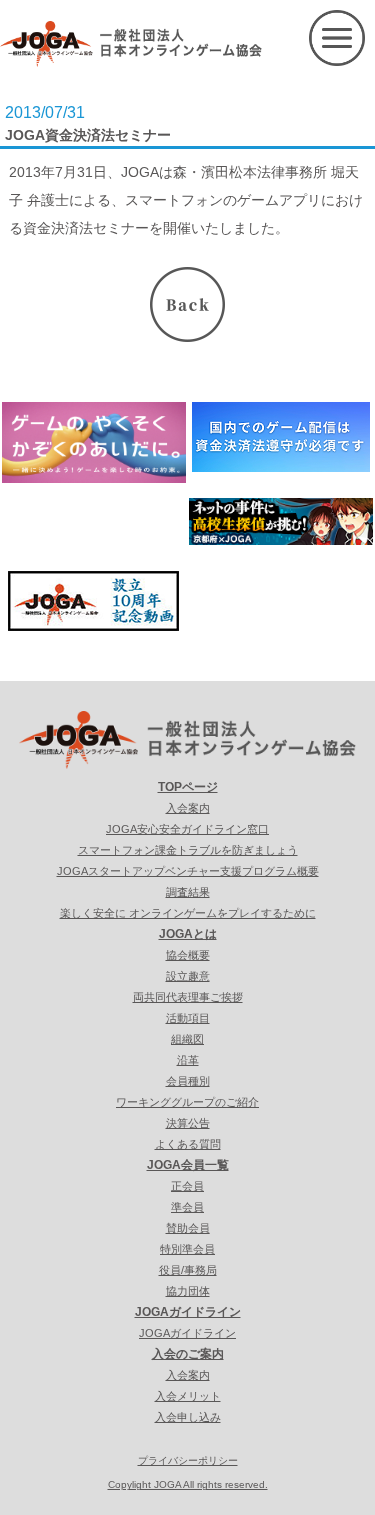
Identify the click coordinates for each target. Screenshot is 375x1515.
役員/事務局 (188, 1270)
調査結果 (188, 892)
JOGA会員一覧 (188, 1165)
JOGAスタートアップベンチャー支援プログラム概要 (188, 871)
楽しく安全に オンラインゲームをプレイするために (188, 913)
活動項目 (188, 1018)
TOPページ (188, 787)
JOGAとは (188, 934)
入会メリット (188, 1396)
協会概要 (188, 955)
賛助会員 (188, 1228)
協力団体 (188, 1291)
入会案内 (188, 808)
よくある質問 (188, 1144)
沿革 (188, 1060)
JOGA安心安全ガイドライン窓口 (187, 829)
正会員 (187, 1186)
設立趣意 (188, 976)
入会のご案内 (188, 1354)
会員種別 (188, 1081)
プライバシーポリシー (188, 1460)
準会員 (187, 1207)
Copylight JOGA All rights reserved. (188, 1484)
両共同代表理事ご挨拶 (188, 997)
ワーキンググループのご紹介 (187, 1102)
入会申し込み (188, 1417)
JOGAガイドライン (188, 1312)
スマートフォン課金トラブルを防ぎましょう (188, 850)
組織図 (187, 1039)
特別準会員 (187, 1249)
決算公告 (188, 1123)
